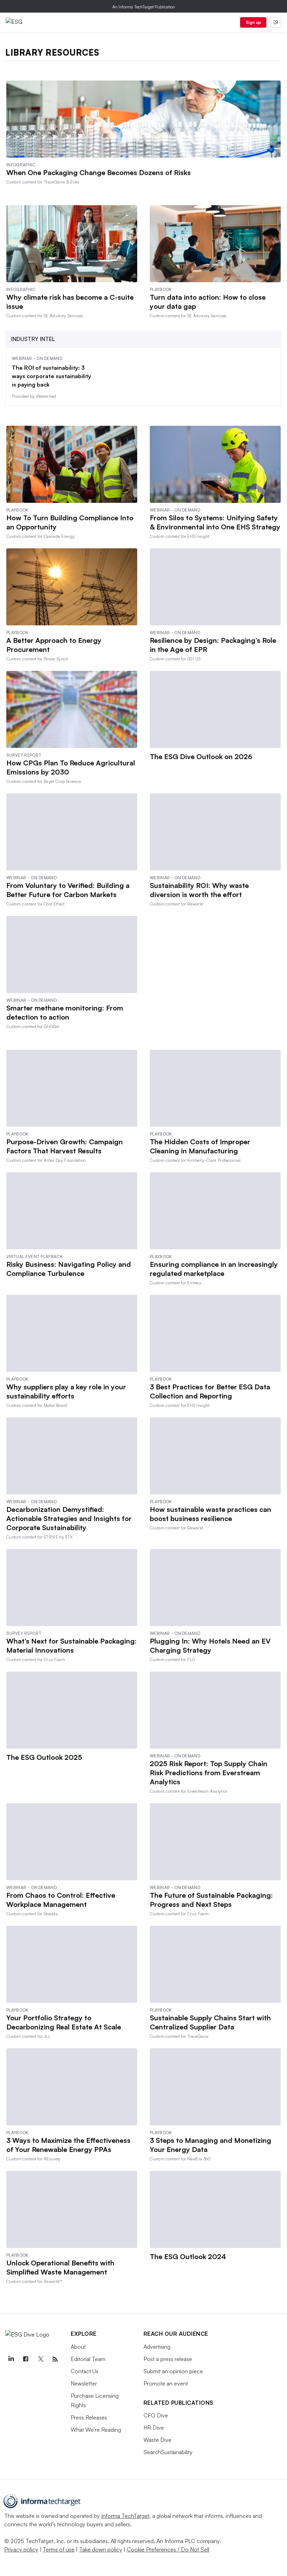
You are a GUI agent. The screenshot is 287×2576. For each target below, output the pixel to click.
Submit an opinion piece (173, 2371)
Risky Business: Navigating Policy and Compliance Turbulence (69, 1269)
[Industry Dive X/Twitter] (40, 2359)
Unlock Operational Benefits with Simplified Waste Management (60, 2267)
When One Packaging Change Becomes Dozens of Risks (99, 172)
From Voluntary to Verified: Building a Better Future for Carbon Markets (68, 890)
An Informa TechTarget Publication (144, 7)
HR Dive (154, 2428)
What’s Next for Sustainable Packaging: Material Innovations (72, 1645)
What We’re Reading (96, 2430)
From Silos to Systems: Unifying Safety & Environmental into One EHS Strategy (215, 522)
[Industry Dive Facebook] (26, 2359)
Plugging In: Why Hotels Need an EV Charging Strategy (210, 1645)
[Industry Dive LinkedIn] (11, 2359)
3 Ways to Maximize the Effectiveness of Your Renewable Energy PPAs (68, 2145)
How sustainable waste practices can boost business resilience (211, 1514)
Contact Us (85, 2371)
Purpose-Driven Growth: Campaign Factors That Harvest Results (65, 1146)
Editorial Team (88, 2359)
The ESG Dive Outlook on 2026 (201, 756)
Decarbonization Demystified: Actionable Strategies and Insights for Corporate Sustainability (69, 1518)
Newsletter (84, 2383)
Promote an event (166, 2383)
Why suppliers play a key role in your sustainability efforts (66, 1391)
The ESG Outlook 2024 (188, 2256)
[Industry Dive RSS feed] (55, 2359)
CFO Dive (156, 2415)
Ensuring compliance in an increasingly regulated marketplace (214, 1269)
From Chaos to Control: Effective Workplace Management (61, 1900)
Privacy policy (21, 2549)
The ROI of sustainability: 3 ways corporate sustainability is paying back (51, 376)
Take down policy (101, 2549)
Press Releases (89, 2417)
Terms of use (59, 2549)
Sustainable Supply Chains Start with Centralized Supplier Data (210, 2022)
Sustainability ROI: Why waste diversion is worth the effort (199, 890)
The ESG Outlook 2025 (44, 1757)
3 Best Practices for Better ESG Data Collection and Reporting (210, 1391)
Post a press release (168, 2359)
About (78, 2347)
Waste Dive (157, 2440)
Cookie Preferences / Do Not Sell (168, 2549)
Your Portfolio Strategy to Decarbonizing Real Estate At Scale (64, 2022)
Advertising (157, 2347)
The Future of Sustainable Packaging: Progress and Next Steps (211, 1900)
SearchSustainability (168, 2452)
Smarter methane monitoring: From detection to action (65, 1012)
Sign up (253, 22)
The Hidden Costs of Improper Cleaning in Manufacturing (200, 1146)
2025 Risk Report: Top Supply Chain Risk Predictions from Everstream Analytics (209, 1773)
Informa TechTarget (125, 2516)
